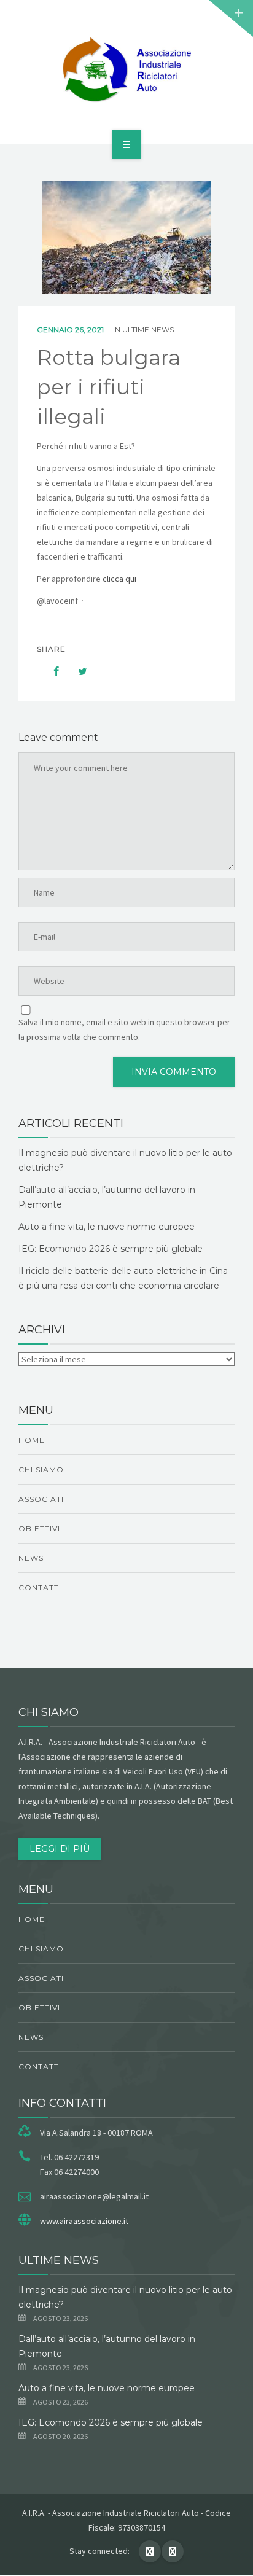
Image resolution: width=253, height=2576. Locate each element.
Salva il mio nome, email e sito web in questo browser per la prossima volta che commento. (124, 1029)
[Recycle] (126, 70)
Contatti (40, 1587)
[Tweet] (76, 671)
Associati (41, 1499)
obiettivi (39, 1528)
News (31, 1558)
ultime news (148, 330)
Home (32, 1440)
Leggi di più (60, 1849)
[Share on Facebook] (50, 671)
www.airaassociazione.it (84, 2221)
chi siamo (41, 1469)
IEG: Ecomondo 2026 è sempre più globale (111, 1249)
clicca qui (120, 579)
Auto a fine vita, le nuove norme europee (107, 1227)
